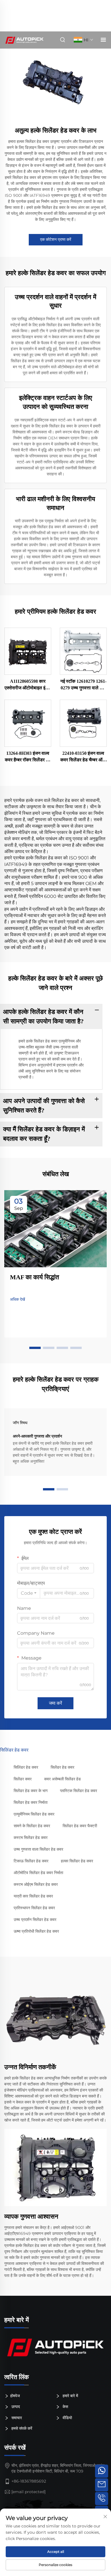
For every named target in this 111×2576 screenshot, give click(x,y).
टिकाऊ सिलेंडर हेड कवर (31, 1861)
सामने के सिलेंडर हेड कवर (32, 1826)
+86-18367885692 (29, 2481)
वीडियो (67, 2418)
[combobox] (29, 1593)
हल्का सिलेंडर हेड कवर (77, 1861)
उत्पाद (15, 2407)
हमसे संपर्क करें (21, 2428)
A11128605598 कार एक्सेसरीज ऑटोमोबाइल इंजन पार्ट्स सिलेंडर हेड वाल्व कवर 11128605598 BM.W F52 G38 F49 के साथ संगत (28, 685)
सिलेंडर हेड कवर (62, 1767)
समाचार (16, 2418)
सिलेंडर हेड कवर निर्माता (31, 1802)
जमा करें (55, 1703)
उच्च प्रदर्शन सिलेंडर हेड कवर (35, 1920)
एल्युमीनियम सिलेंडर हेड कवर (34, 1814)
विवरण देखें (28, 651)
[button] (35, 1348)
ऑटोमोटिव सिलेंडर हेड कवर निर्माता (38, 1873)
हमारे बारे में (70, 2395)
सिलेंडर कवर (23, 1779)
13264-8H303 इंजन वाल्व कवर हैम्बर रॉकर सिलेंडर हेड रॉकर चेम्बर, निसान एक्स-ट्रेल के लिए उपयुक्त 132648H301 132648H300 (28, 757)
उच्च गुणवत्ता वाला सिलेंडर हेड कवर (38, 1849)
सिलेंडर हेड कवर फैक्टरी (80, 1826)
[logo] (55, 2347)
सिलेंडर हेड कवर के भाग (31, 1791)
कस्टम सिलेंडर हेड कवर (31, 1838)
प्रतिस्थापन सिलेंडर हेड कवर (34, 1908)
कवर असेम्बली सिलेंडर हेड (62, 1779)
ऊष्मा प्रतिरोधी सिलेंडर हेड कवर (36, 1931)
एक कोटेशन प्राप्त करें (56, 239)
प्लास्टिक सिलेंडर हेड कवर (79, 1791)
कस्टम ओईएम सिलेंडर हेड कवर (36, 1884)
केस (65, 2407)
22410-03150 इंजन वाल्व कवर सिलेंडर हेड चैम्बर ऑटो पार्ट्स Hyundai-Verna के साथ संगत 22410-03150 (83, 757)
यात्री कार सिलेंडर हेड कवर (33, 1896)
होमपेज (15, 2395)
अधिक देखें (18, 1299)
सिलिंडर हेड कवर (26, 1767)
